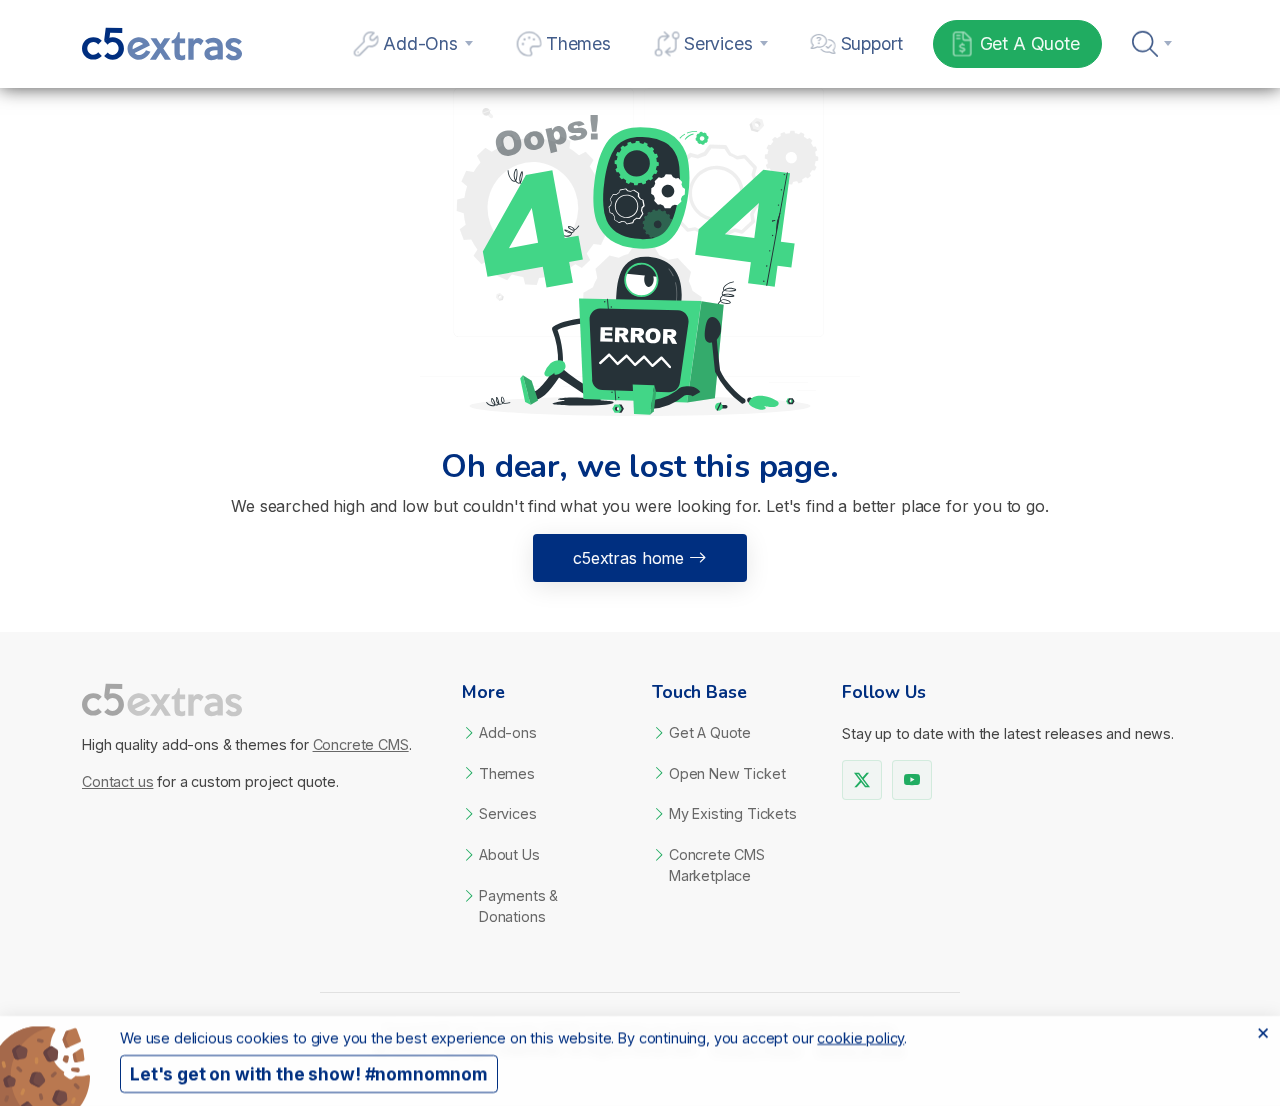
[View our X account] (862, 780)
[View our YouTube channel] (912, 780)
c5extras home (628, 558)
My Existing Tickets (733, 813)
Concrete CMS (361, 744)
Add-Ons (420, 43)
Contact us (117, 781)
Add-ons (508, 732)
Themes (578, 43)
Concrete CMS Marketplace (717, 865)
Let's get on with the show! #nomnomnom (309, 1074)
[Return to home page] (260, 700)
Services (718, 43)
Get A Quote (1030, 43)
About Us (509, 854)
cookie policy (860, 1037)
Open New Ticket (727, 773)
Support (872, 43)
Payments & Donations (518, 906)
